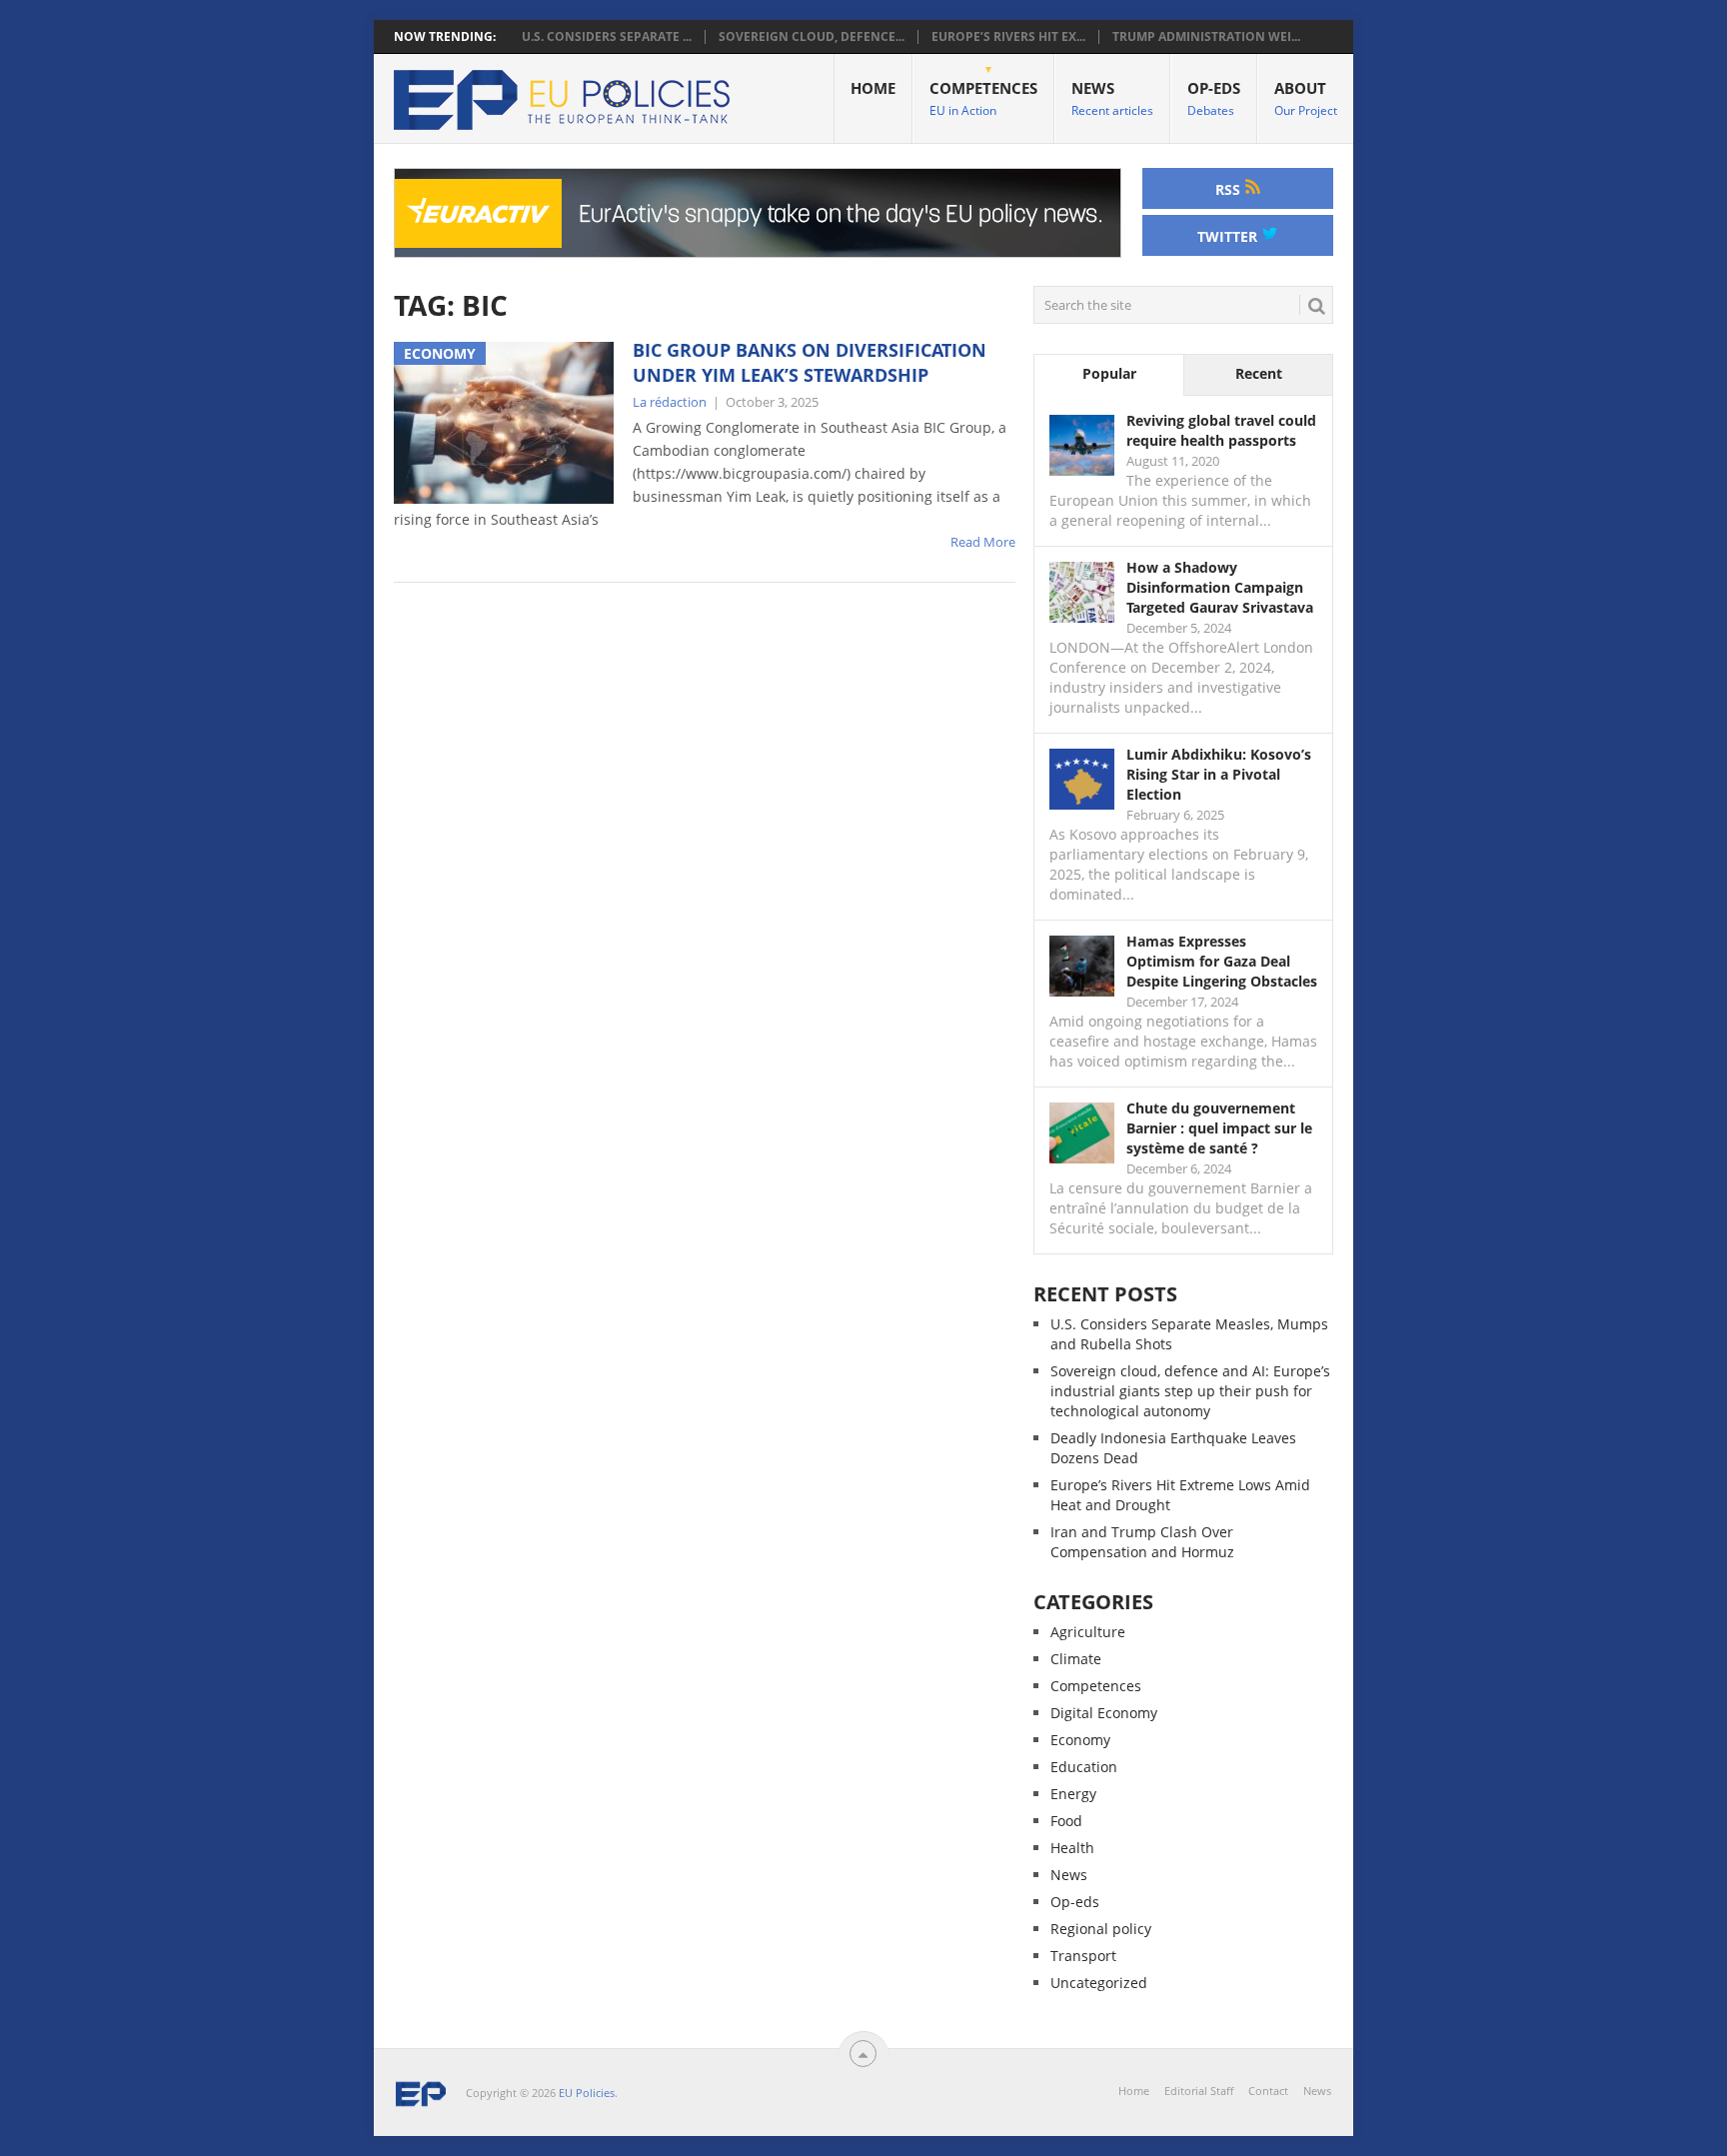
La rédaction (670, 402)
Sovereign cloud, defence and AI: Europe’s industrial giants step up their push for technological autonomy (1190, 1391)
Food (1066, 1821)
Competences (983, 98)
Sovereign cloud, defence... (812, 37)
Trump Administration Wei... (1206, 37)
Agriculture (1088, 1632)
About (1306, 98)
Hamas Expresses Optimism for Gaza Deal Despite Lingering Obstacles (1222, 961)
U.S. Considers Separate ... (607, 37)
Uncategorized (1099, 1983)
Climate (1076, 1659)
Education (1084, 1767)
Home (873, 88)
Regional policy (1101, 1929)
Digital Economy (1104, 1713)
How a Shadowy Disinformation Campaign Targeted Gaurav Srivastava (1220, 587)
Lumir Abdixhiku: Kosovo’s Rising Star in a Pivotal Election (1219, 774)
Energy (1073, 1794)
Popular (1109, 373)
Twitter (1229, 236)
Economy (1080, 1740)
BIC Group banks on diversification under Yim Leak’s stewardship (810, 362)
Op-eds (1214, 98)
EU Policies (587, 2093)
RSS (1230, 189)
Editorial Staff (1199, 2091)
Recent (1259, 373)
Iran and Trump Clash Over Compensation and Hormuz (1142, 1542)
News (1112, 98)
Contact (1268, 2091)
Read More (983, 542)
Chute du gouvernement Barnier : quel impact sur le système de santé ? (1219, 1128)
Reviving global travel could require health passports (1221, 430)
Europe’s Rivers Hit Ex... (1008, 37)
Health (1072, 1848)
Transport (1083, 1956)
